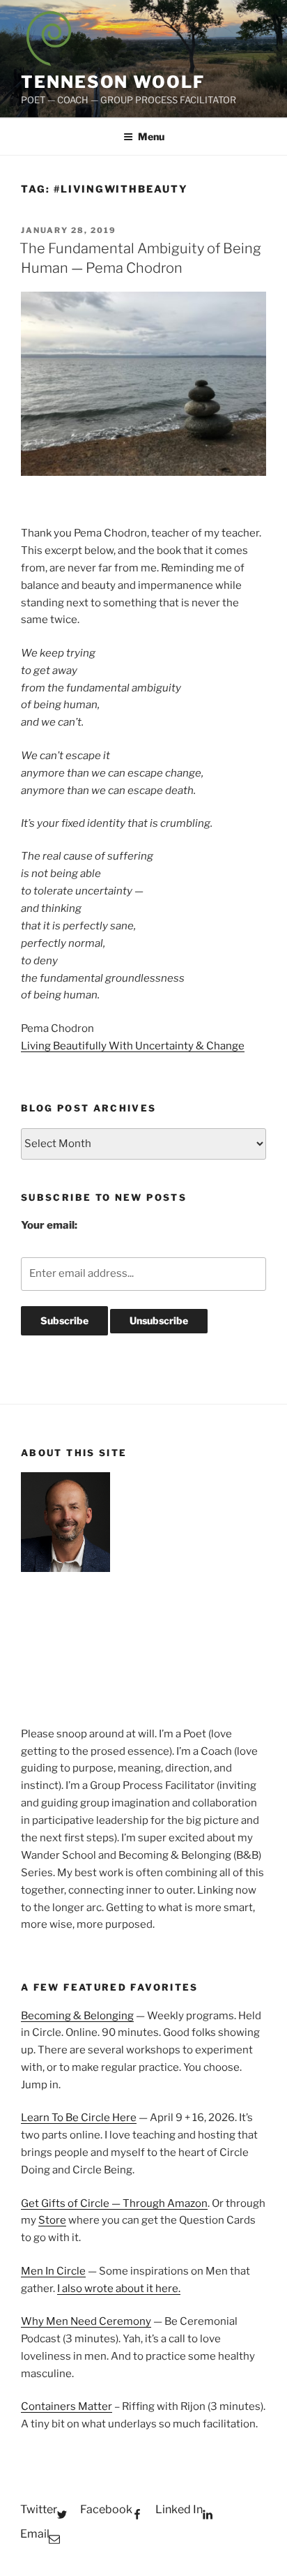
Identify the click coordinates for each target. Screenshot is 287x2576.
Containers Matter (67, 2406)
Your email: (49, 1225)
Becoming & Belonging (77, 2016)
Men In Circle (53, 2271)
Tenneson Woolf (113, 82)
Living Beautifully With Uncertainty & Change (133, 1046)
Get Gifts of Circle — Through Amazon (114, 2203)
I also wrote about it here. (119, 2289)
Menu (151, 136)
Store (52, 2220)
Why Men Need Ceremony (86, 2321)
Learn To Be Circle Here (79, 2118)
